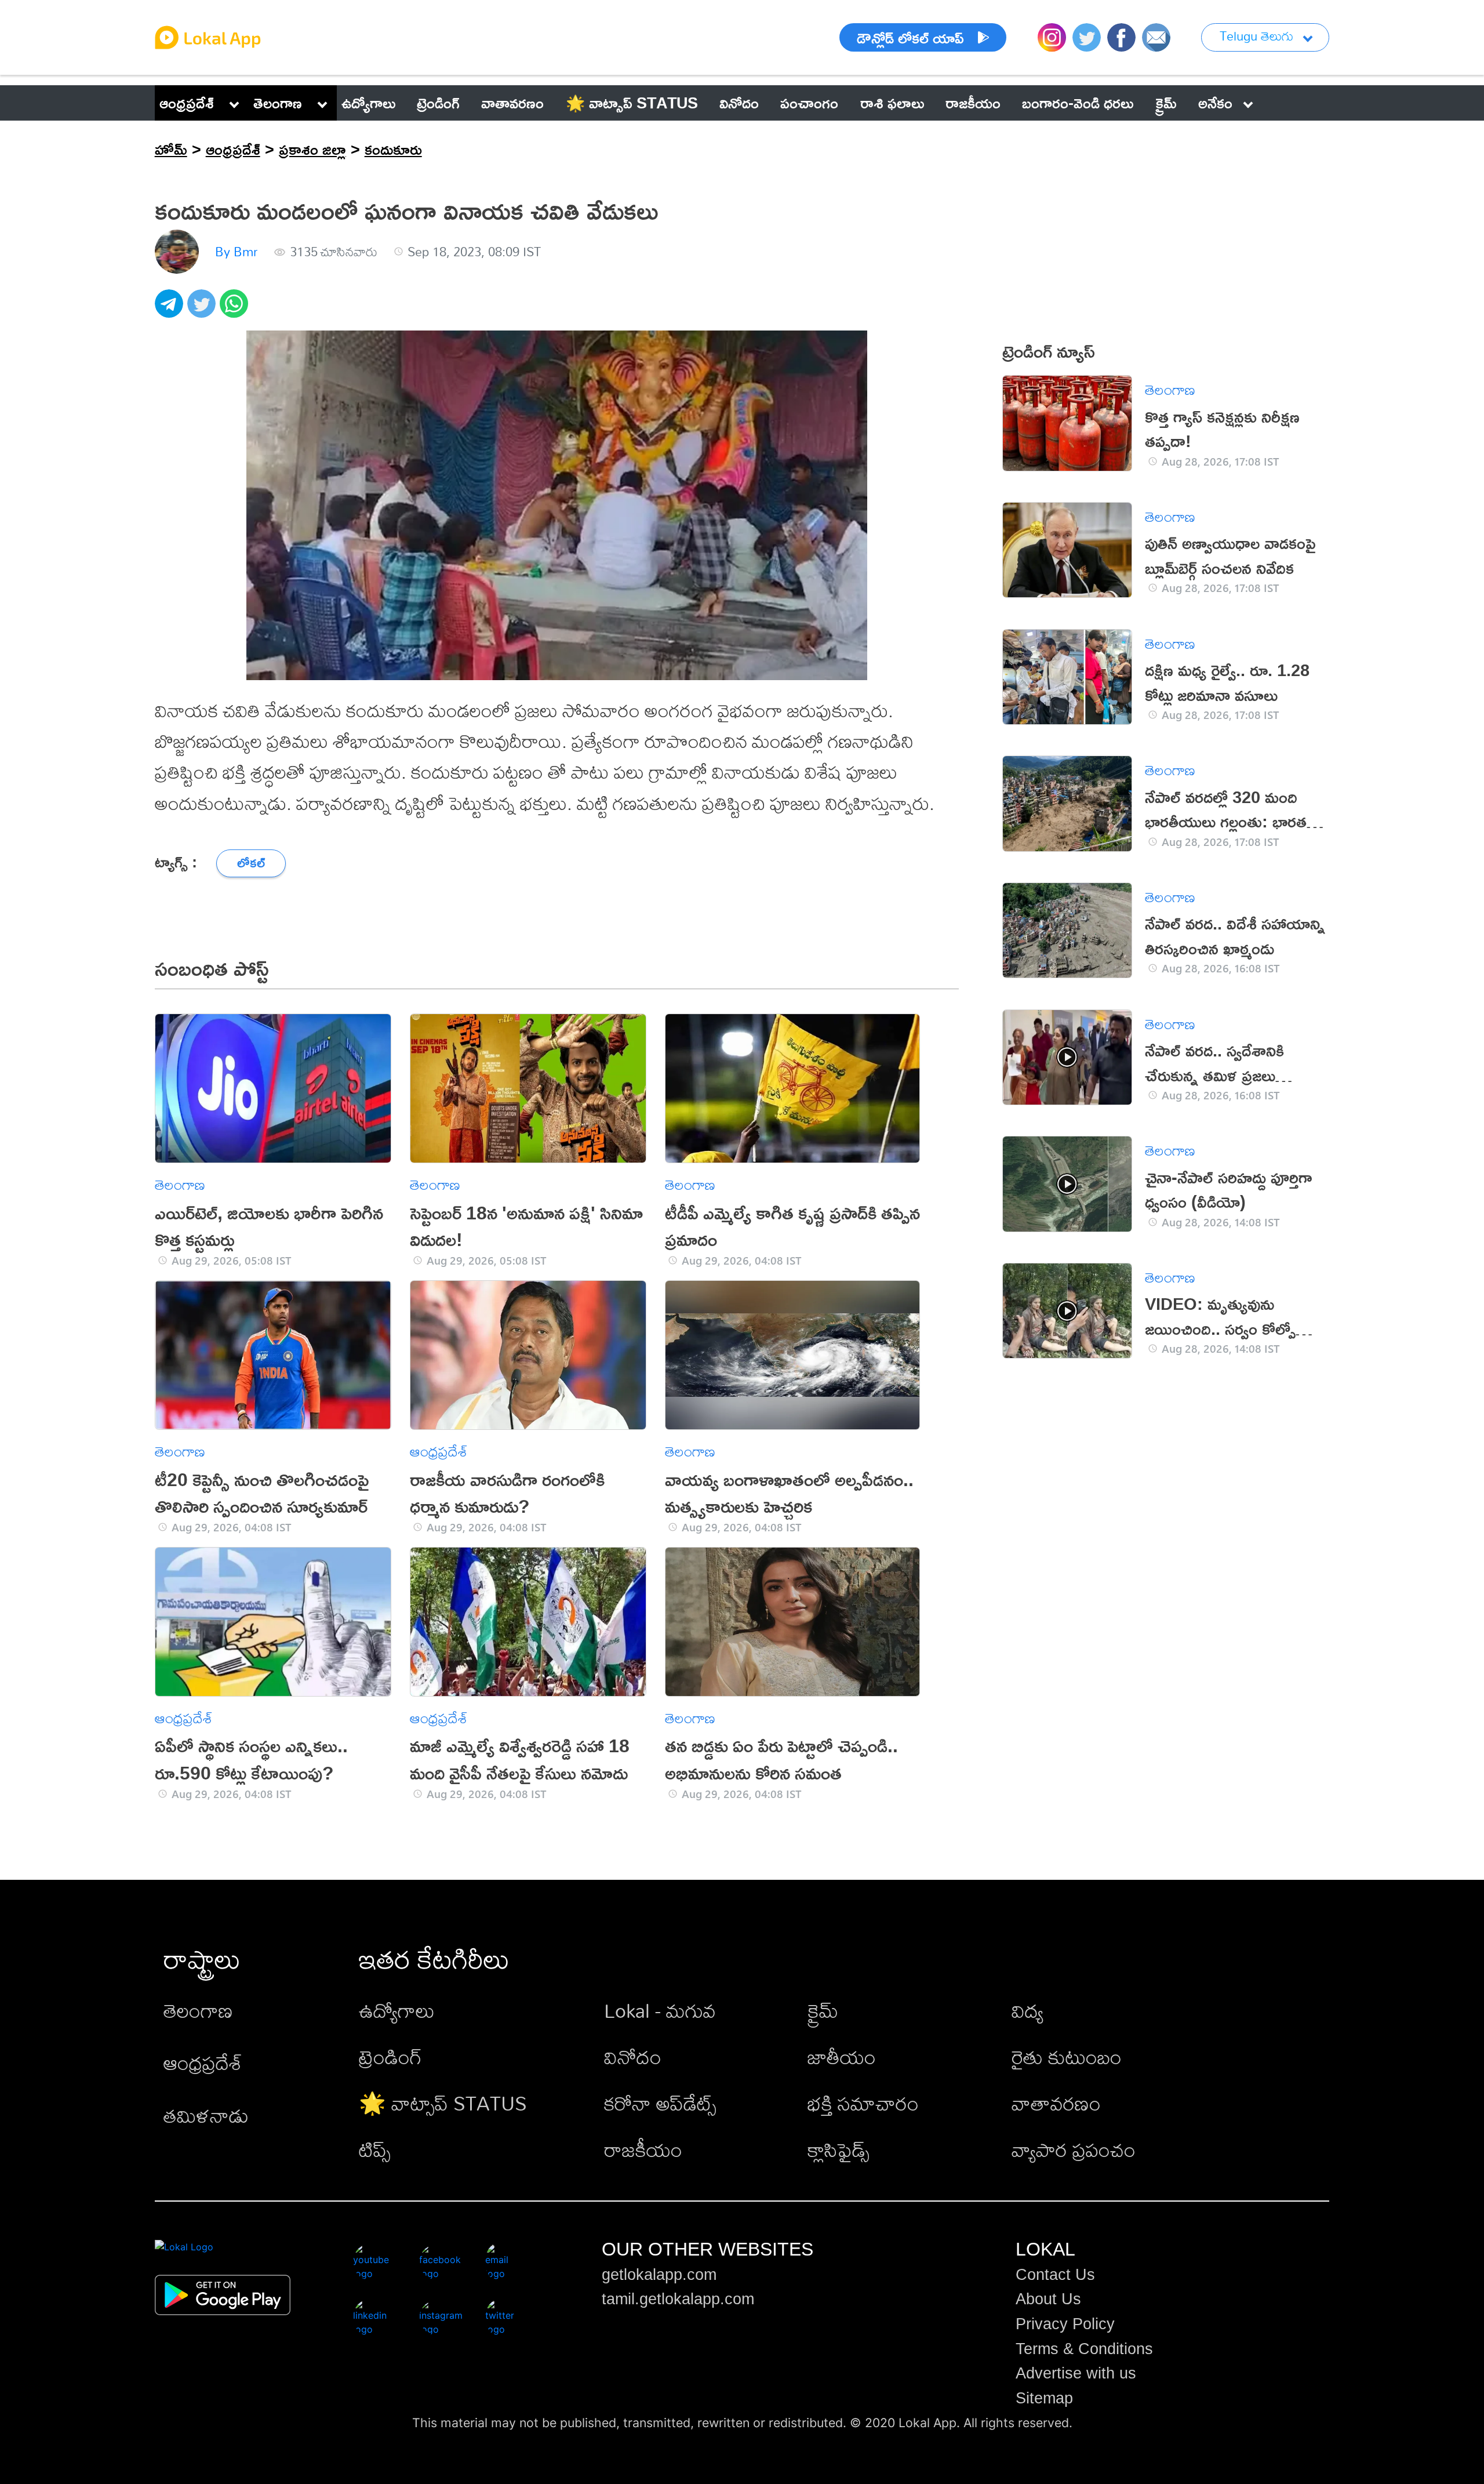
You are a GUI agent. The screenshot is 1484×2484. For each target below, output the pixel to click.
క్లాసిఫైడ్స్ (839, 2150)
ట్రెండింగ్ (390, 2057)
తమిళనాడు (206, 2116)
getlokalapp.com (659, 2275)
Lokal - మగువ (660, 2011)
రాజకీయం (643, 2150)
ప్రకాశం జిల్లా (312, 149)
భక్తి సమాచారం (863, 2103)
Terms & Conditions (1084, 2349)
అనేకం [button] (1215, 103)
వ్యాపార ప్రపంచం (1074, 2150)
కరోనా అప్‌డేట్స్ (660, 2103)
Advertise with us (1076, 2373)
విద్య (1027, 2011)
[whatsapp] (236, 310)
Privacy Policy (1065, 2324)
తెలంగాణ (278, 103)
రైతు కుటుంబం (1067, 2057)
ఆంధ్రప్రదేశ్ (187, 103)
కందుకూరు (393, 149)
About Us (1048, 2299)
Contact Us (1055, 2275)
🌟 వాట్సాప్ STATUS (443, 2103)
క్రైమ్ (823, 2011)
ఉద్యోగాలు (397, 2011)
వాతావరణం (1056, 2103)
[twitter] (203, 310)
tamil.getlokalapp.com (678, 2299)
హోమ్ (171, 149)
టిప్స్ (375, 2150)
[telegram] (171, 310)
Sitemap (1044, 2398)
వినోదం (633, 2057)
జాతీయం (842, 2057)
